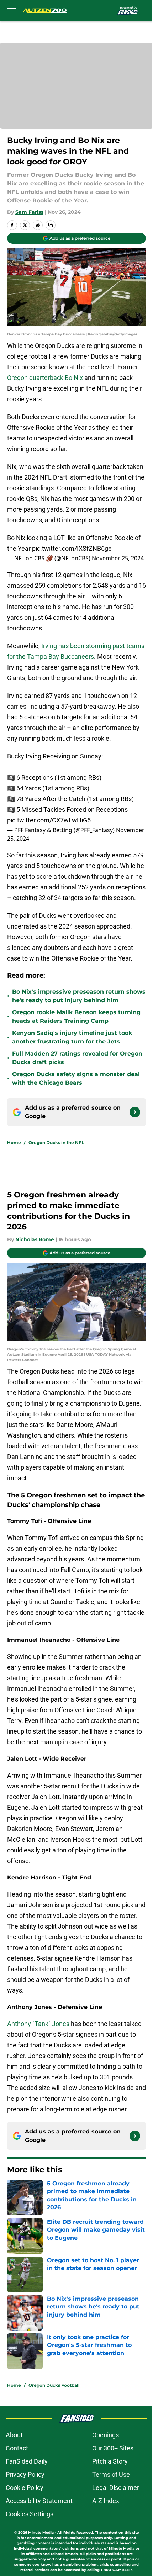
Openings (105, 2435)
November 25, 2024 (118, 558)
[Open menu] (11, 11)
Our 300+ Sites (113, 2448)
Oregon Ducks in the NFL (56, 1142)
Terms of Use (111, 2474)
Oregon (18, 378)
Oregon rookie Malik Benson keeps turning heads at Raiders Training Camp (76, 1017)
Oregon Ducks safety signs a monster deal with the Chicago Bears (76, 1078)
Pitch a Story (110, 2461)
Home (14, 1142)
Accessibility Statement (39, 2501)
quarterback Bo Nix (57, 378)
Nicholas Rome (35, 1239)
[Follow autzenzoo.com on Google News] (135, 1112)
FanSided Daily (27, 2461)
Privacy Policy (25, 2474)
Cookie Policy (25, 2488)
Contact (17, 2448)
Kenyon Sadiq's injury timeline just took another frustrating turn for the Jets (72, 1037)
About (14, 2435)
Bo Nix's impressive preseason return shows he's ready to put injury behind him (79, 996)
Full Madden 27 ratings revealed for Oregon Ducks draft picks (77, 1058)
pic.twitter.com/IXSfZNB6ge (72, 548)
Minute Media (41, 2532)
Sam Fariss (29, 212)
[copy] (51, 225)
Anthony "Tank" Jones (38, 2024)
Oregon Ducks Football (54, 2385)
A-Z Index (106, 2501)
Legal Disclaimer (116, 2488)
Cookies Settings (30, 2514)
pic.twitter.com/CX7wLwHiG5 (49, 820)
